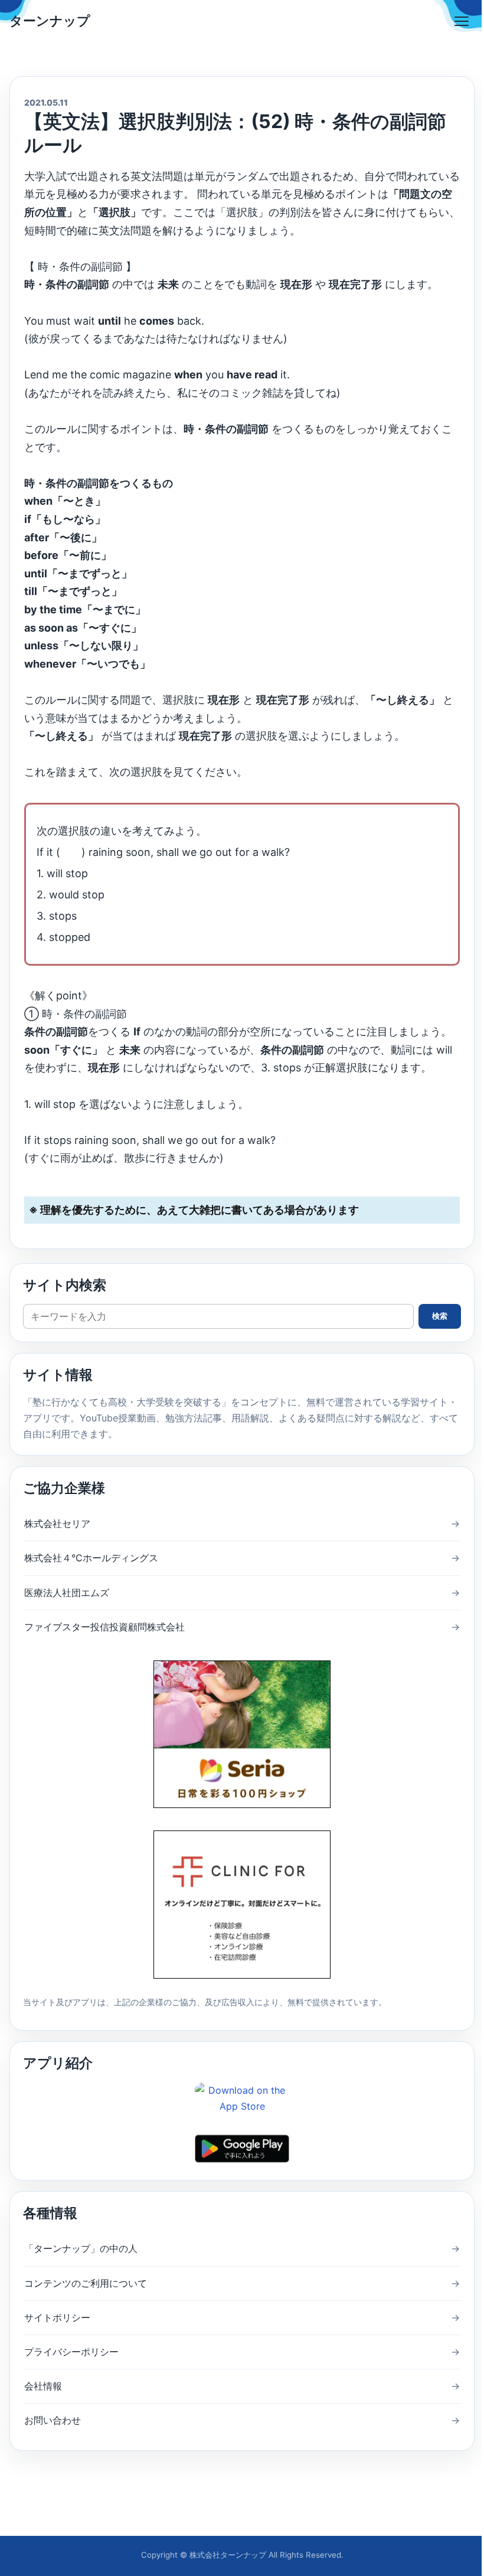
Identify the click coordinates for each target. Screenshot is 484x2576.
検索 (440, 1316)
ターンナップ (50, 21)
